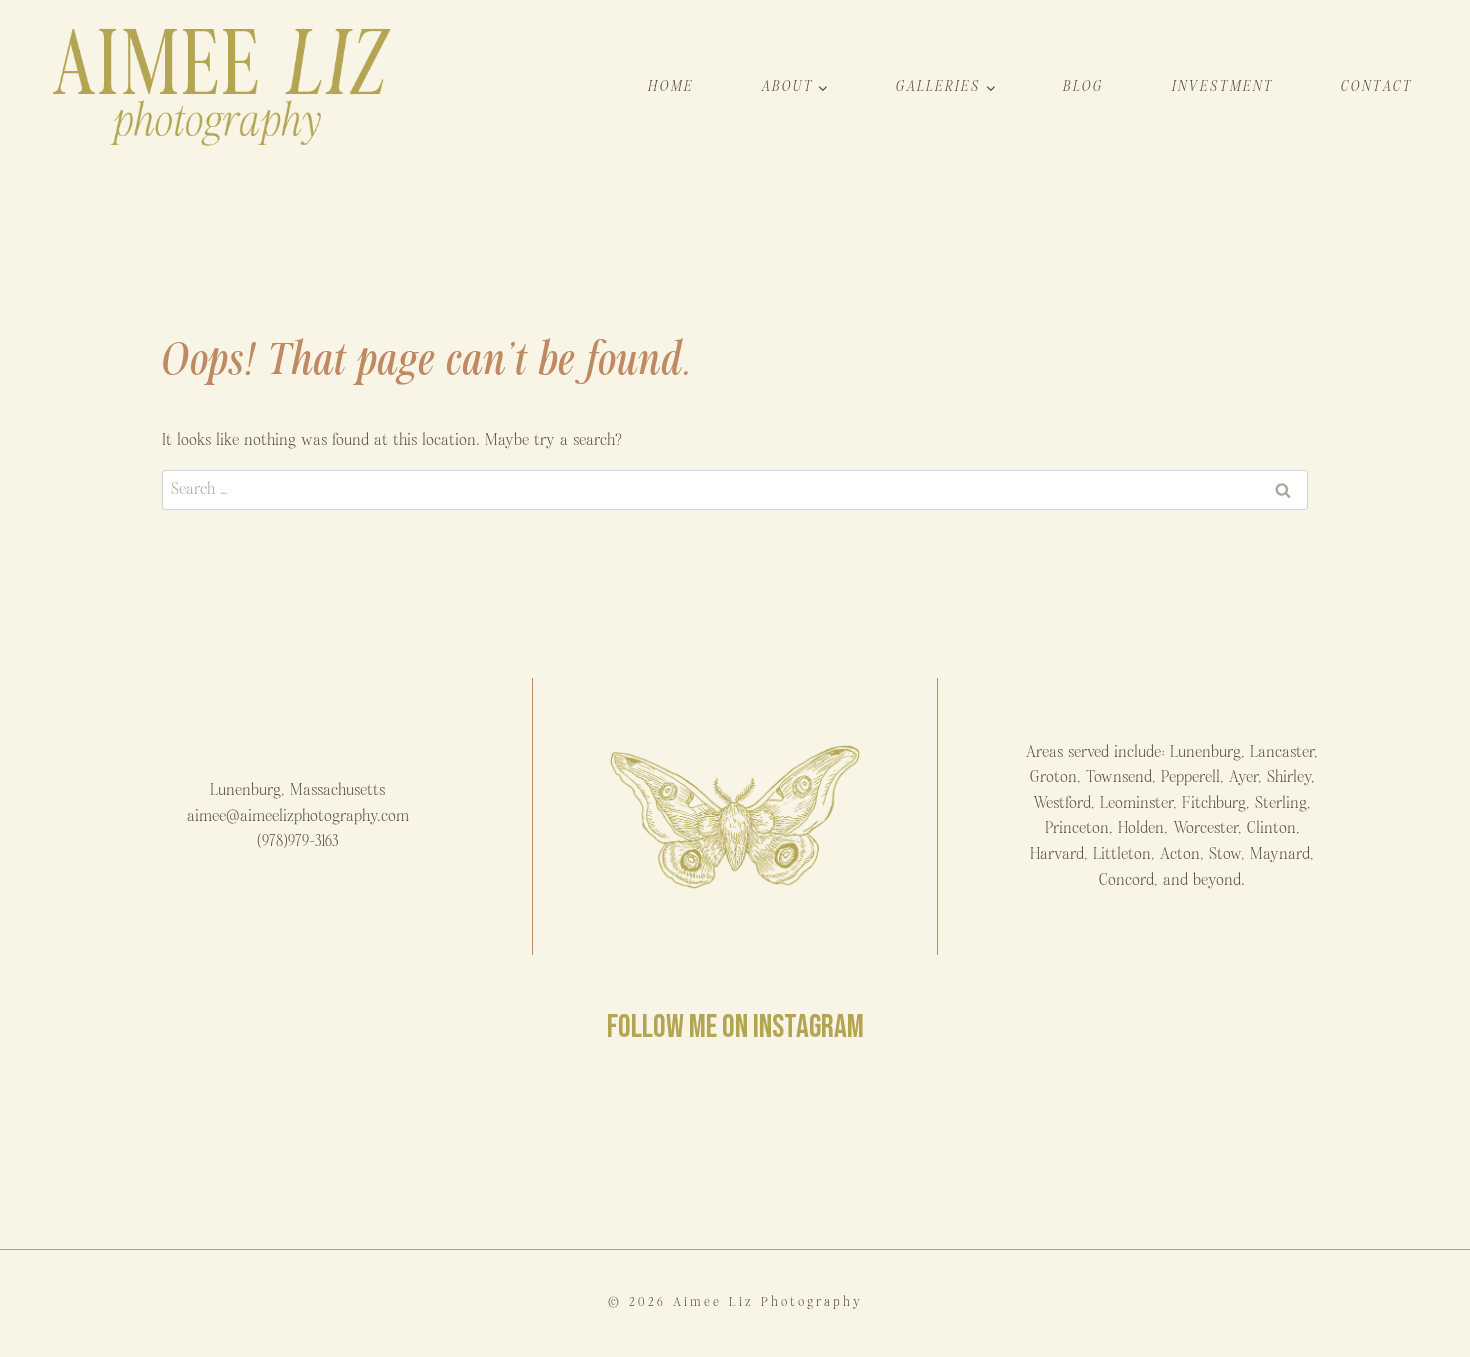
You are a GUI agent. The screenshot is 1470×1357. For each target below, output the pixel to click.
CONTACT (1377, 86)
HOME (671, 86)
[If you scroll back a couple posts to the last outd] (1093, 1147)
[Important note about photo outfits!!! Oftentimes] (138, 1147)
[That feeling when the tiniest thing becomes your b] (377, 1147)
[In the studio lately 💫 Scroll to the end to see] (1331, 1147)
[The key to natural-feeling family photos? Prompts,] (615, 1147)
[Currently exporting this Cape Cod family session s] (854, 1147)
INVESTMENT (1223, 86)
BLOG (1083, 86)
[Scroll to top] (1453, 1330)
